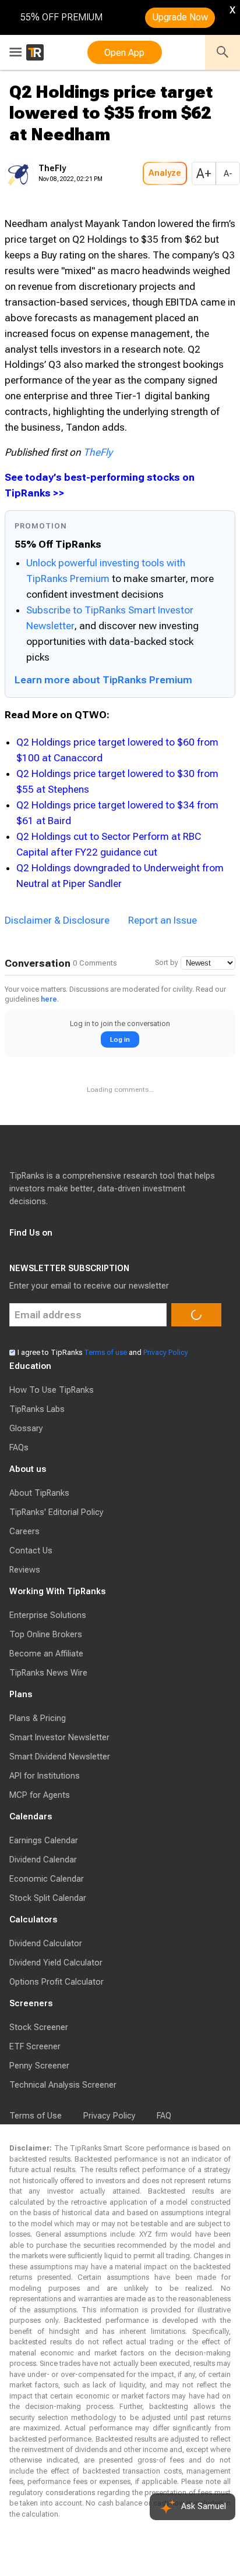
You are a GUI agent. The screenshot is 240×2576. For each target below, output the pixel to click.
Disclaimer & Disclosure (57, 1216)
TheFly (98, 452)
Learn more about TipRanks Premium (103, 680)
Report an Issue (163, 1216)
